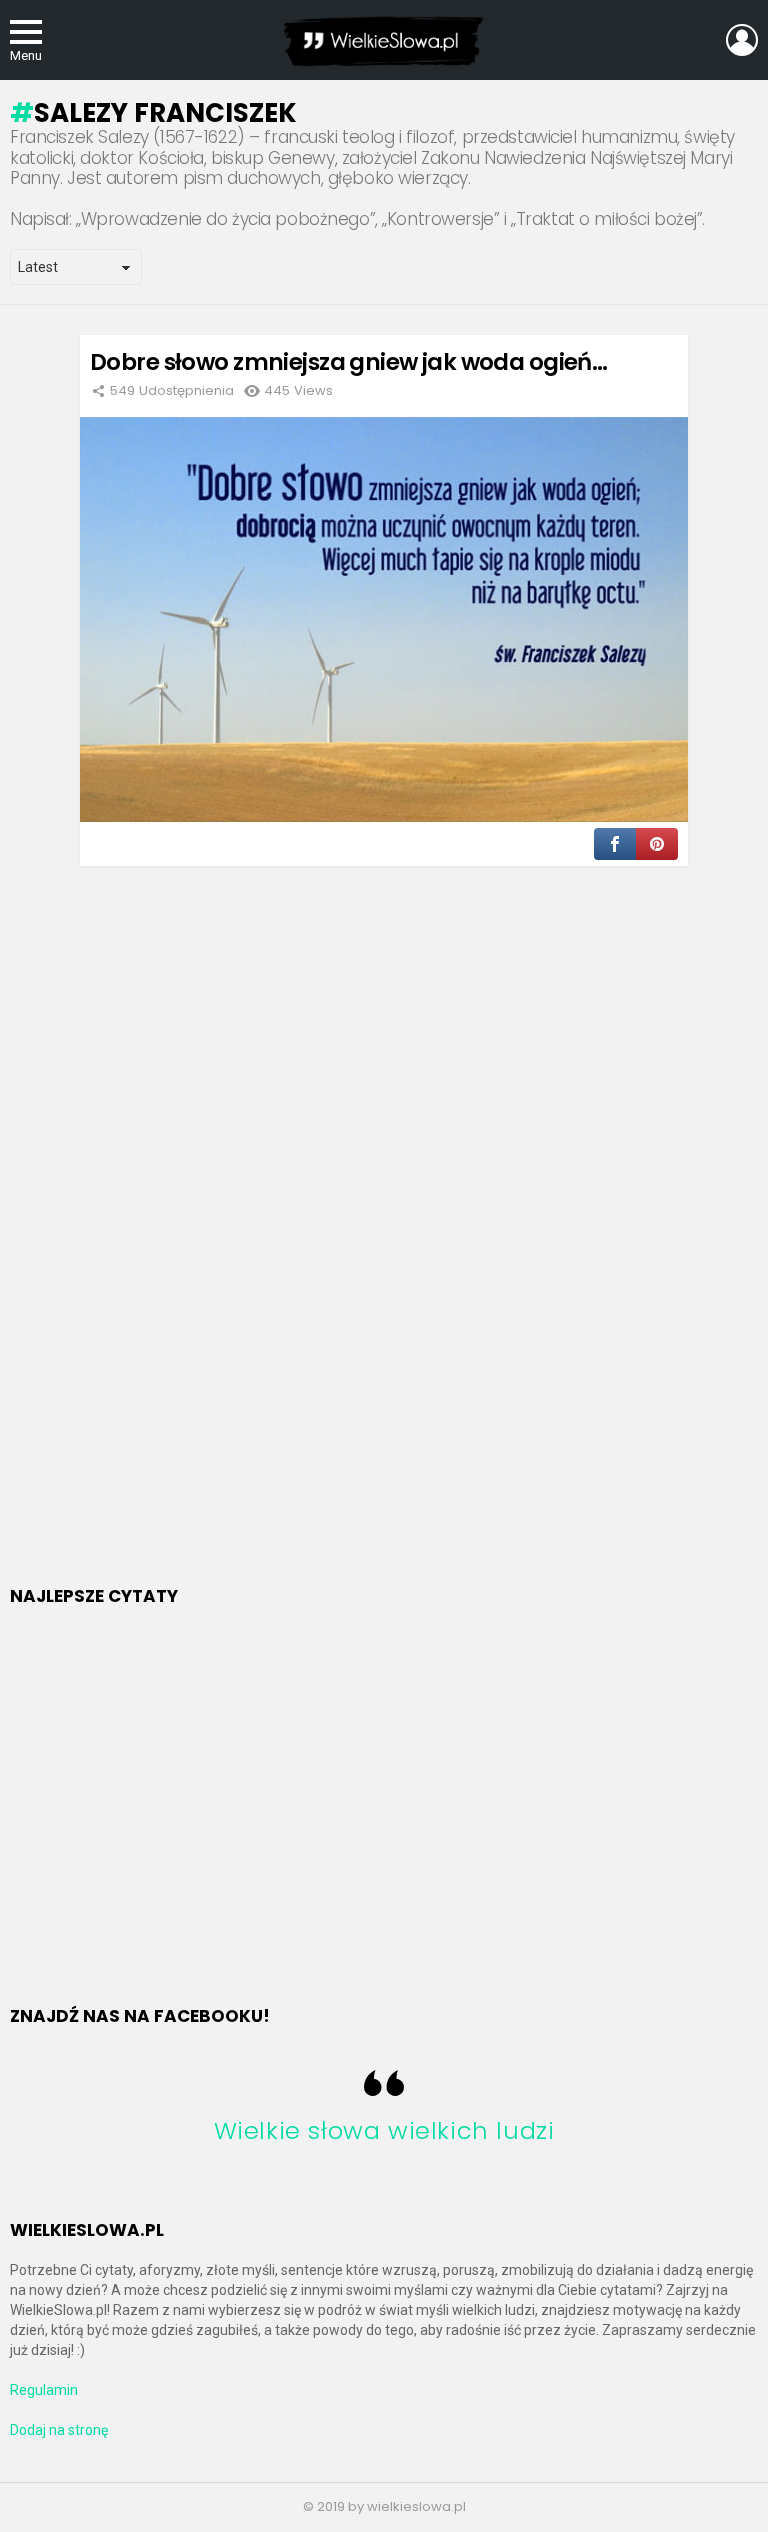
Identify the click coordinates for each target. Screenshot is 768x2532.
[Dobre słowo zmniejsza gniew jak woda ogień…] (384, 619)
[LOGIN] (742, 40)
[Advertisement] (160, 1251)
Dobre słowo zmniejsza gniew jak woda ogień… (348, 362)
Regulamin (44, 2390)
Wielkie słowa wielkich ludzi (384, 2130)
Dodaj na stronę (59, 2430)
